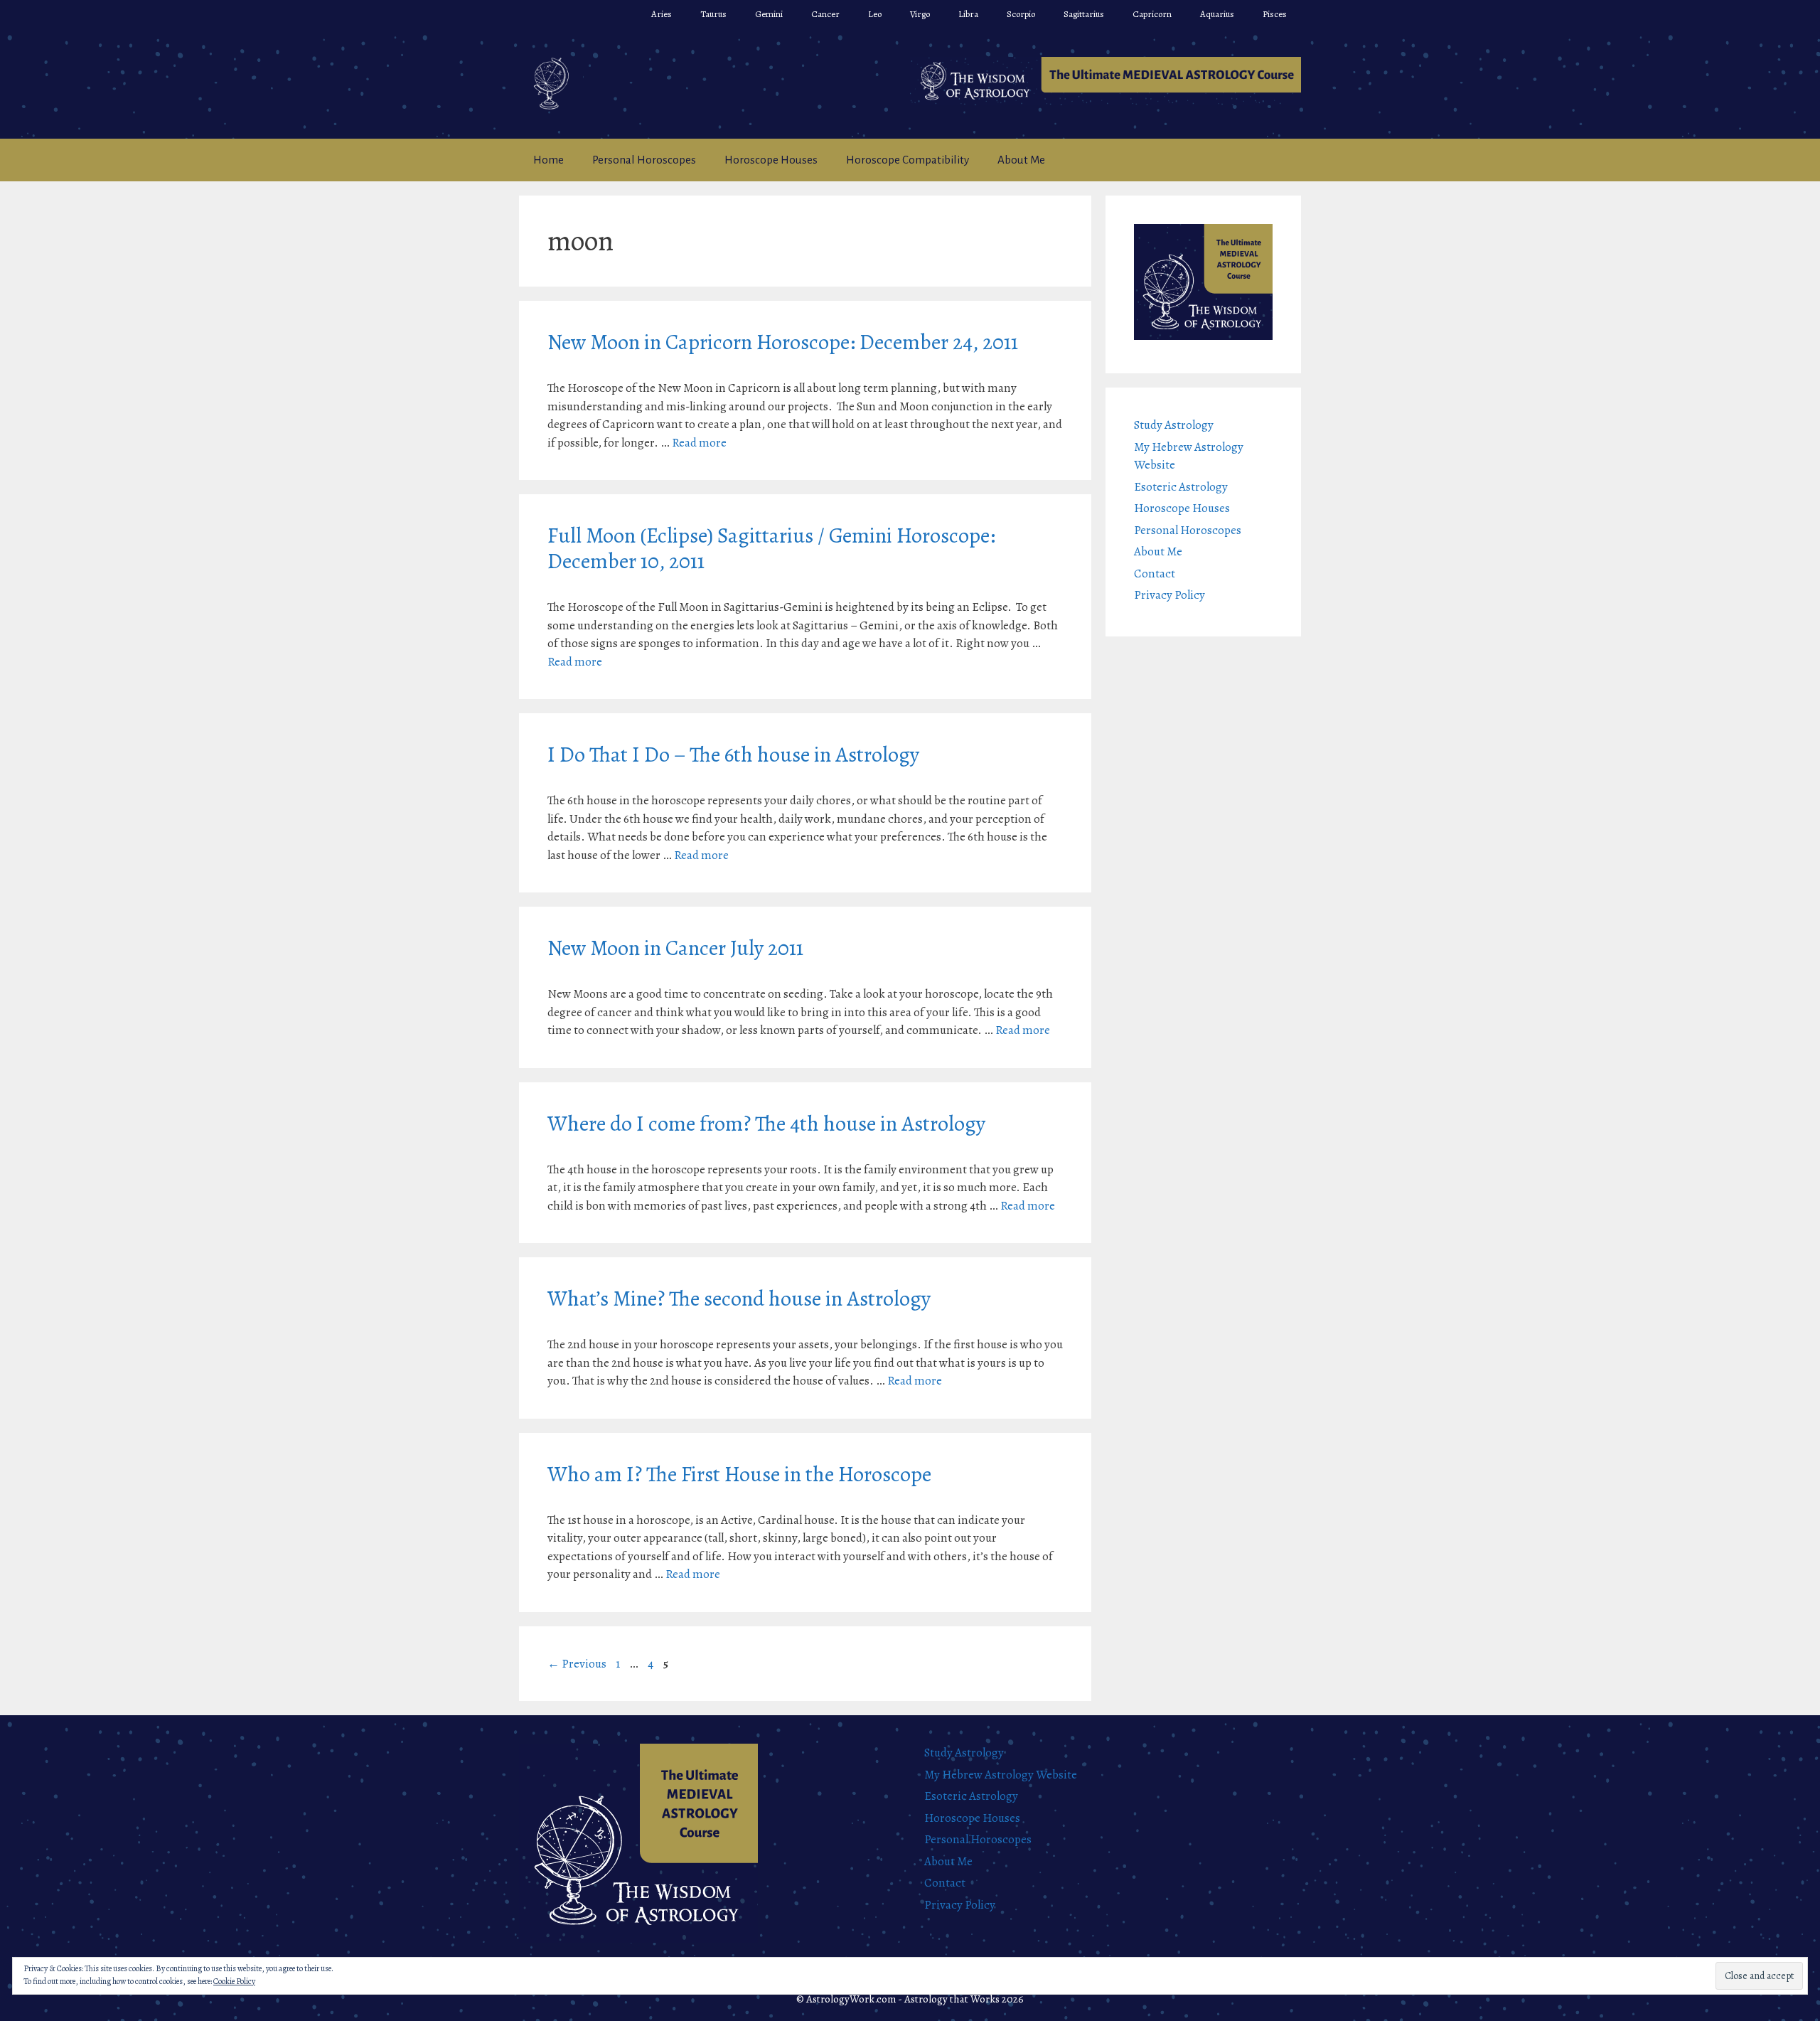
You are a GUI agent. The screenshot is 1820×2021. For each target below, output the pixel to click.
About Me (1021, 160)
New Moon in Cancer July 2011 (675, 948)
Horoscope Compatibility (908, 160)
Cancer (825, 14)
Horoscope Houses (771, 160)
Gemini (769, 14)
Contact (1155, 574)
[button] (1106, 81)
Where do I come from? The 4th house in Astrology (766, 1124)
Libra (968, 14)
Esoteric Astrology (1181, 487)
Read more (699, 443)
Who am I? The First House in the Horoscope (739, 1474)
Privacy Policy (1169, 595)
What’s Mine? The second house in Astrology (739, 1299)
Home (548, 160)
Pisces (1275, 14)
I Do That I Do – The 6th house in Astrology (733, 754)
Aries (662, 14)
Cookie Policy (234, 1981)
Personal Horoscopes (644, 160)
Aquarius (1217, 14)
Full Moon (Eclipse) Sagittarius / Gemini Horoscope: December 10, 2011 (771, 548)
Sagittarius (1084, 14)
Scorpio (1021, 14)
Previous (577, 1664)
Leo (875, 14)
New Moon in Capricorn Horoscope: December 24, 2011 (783, 342)
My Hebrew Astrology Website (1001, 1775)
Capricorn (1152, 14)
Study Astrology (1174, 425)
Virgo (920, 14)
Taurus (713, 14)
